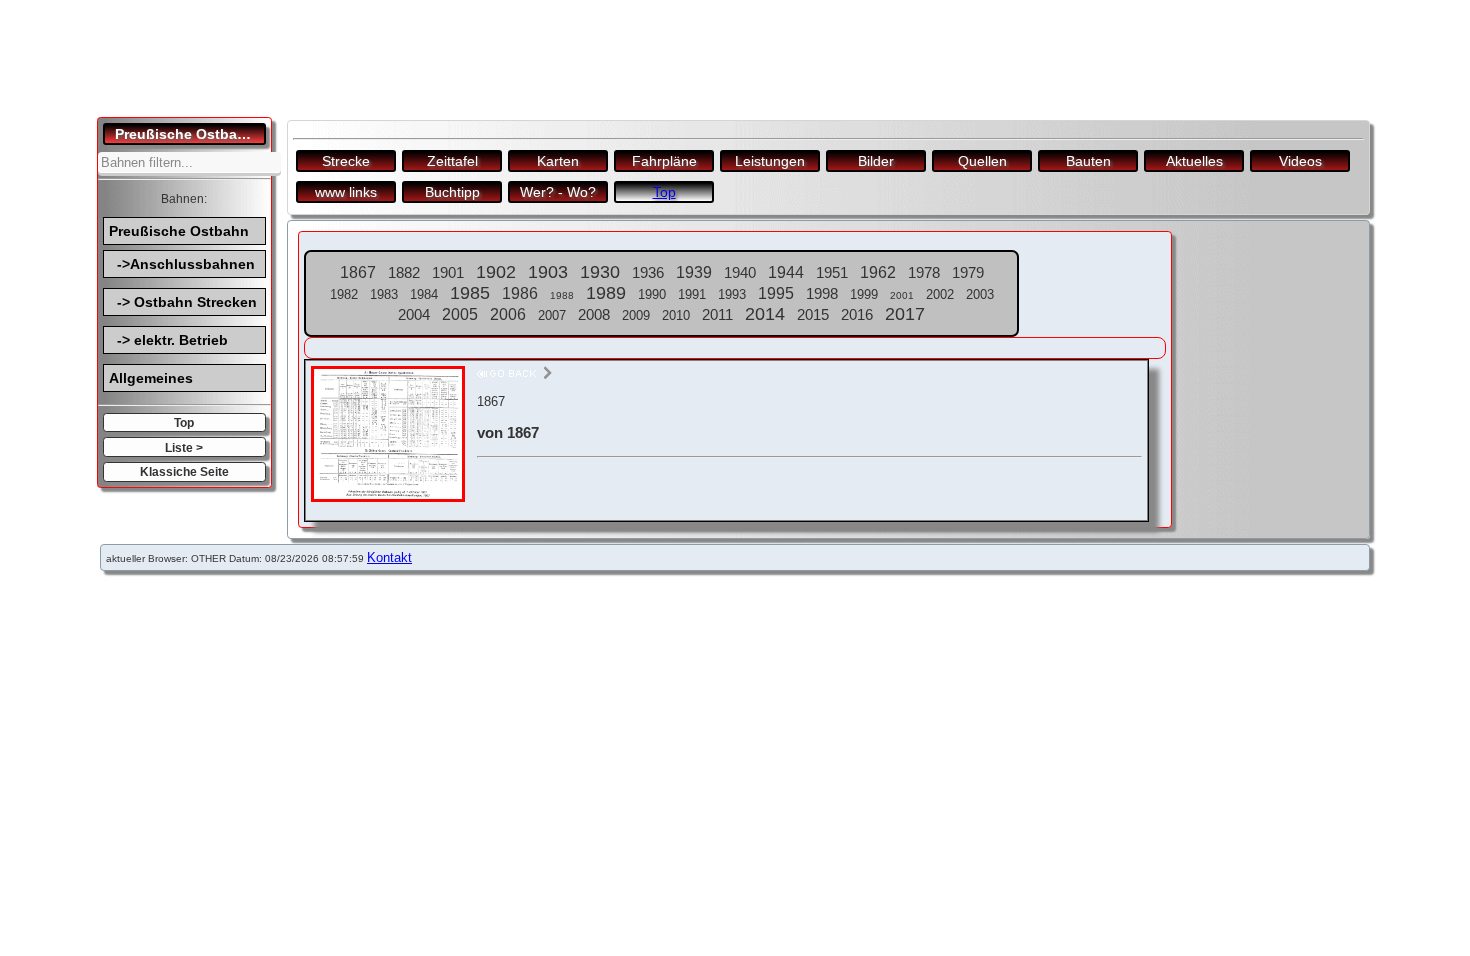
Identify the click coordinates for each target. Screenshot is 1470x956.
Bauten (1088, 161)
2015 (813, 314)
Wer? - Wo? (558, 192)
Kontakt (389, 557)
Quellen (982, 161)
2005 (460, 314)
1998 (822, 293)
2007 (552, 315)
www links (346, 192)
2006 (508, 314)
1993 (732, 294)
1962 (878, 272)
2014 (765, 314)
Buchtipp (452, 192)
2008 (594, 314)
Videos (1300, 161)
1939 (694, 272)
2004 (414, 314)
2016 (857, 314)
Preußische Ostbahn (179, 231)
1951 (832, 272)
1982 (344, 294)
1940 (740, 272)
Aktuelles (1194, 161)
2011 (717, 314)
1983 (384, 294)
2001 (902, 295)
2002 (940, 294)
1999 (864, 294)
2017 (905, 314)
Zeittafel (452, 161)
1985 (470, 293)
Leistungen (770, 161)
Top (184, 422)
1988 (562, 295)
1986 (520, 293)
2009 (636, 315)
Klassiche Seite (184, 471)
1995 (776, 293)
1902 (496, 272)
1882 (404, 272)
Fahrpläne (664, 161)
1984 (424, 294)
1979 (968, 272)
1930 (600, 272)
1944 (786, 272)
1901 (448, 272)
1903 (548, 272)
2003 (980, 294)
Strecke (346, 161)
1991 (692, 294)
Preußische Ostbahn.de (190, 134)
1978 (924, 272)
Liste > (184, 447)
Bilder (876, 161)
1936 (648, 272)
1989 (606, 293)
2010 (676, 315)
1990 (652, 294)
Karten (558, 161)
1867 (358, 272)
